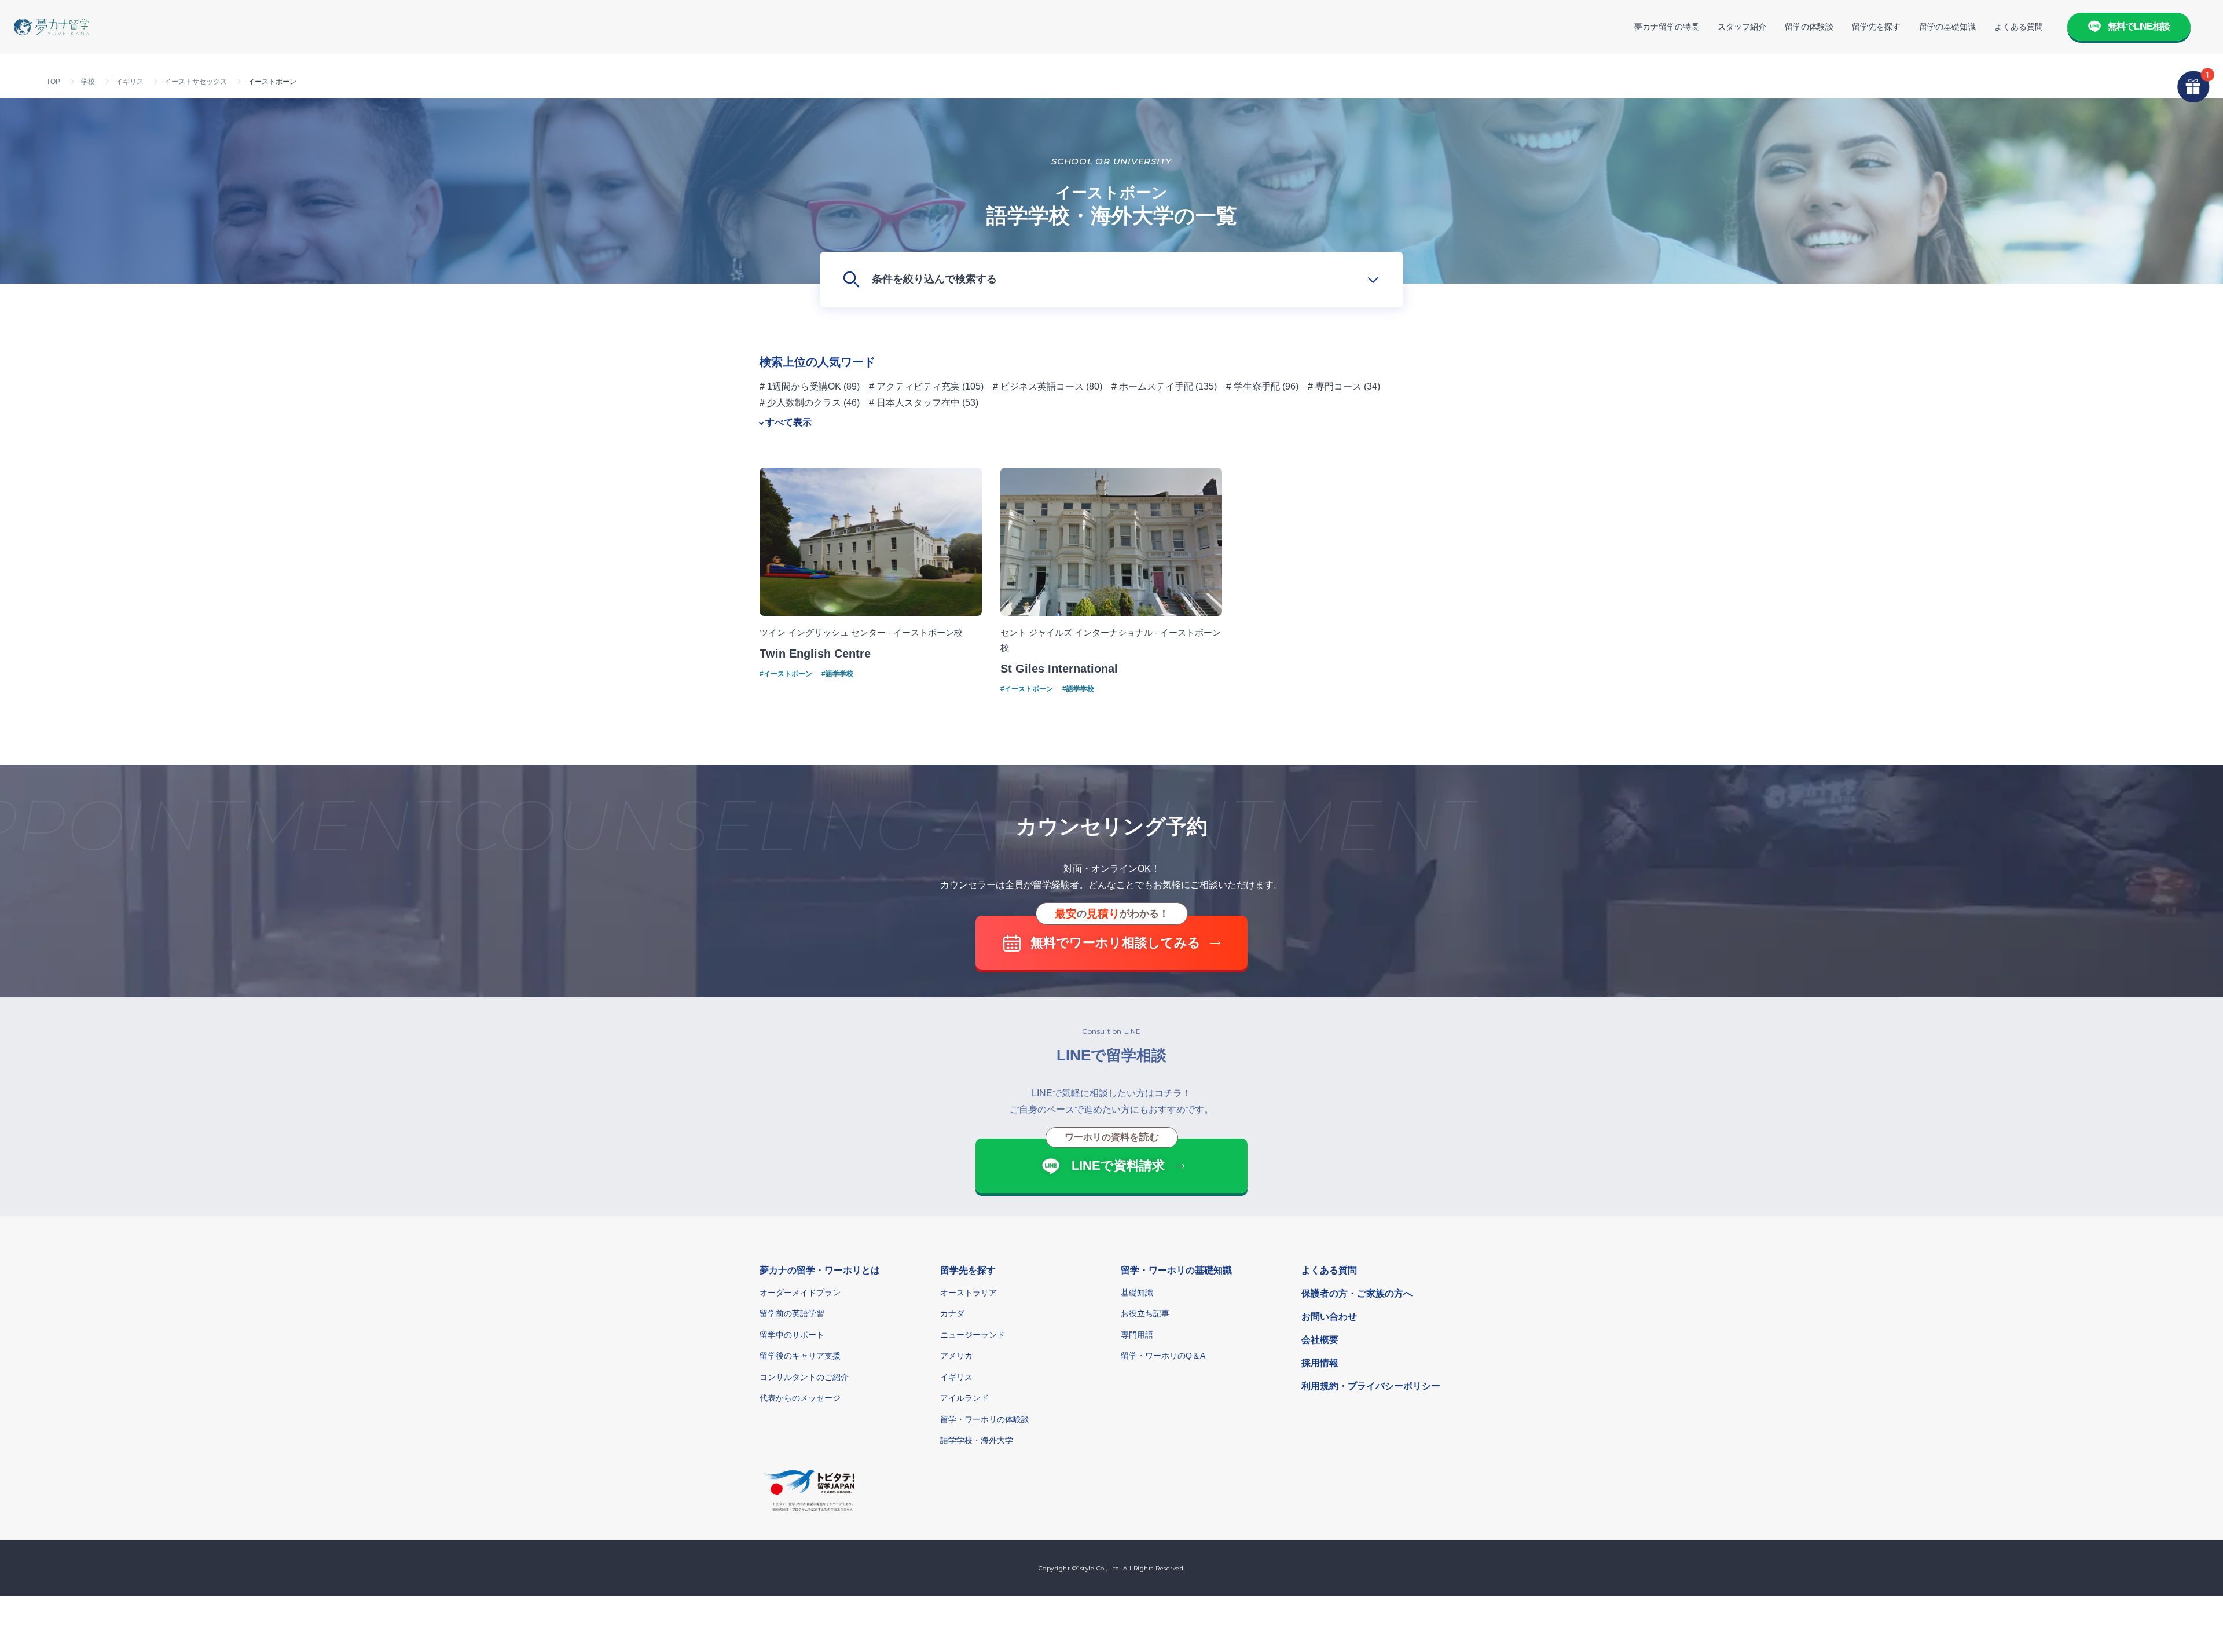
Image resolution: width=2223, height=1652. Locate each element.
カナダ (952, 1313)
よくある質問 (2019, 27)
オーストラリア (969, 1293)
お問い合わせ (1329, 1317)
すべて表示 (788, 422)
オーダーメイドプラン (800, 1293)
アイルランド (964, 1398)
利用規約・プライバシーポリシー (1371, 1386)
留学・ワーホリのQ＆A (1163, 1356)
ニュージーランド (973, 1335)
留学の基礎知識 (1947, 27)
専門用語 (1137, 1335)
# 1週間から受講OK (800, 386)
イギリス (956, 1377)
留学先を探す (1876, 27)
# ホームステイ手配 (1152, 386)
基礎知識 (1137, 1293)
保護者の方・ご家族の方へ (1357, 1293)
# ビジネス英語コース (1038, 386)
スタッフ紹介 (1742, 27)
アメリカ (956, 1356)
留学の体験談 (1809, 27)
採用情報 (1320, 1363)
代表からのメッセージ (800, 1398)
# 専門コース (1335, 386)
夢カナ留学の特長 (1667, 27)
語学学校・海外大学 (977, 1440)
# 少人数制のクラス (800, 403)
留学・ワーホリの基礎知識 (1176, 1270)
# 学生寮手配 (1253, 386)
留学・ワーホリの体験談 (985, 1419)
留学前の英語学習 (792, 1313)
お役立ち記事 (1145, 1313)
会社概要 (1320, 1340)
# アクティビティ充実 (914, 386)
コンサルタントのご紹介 (804, 1377)
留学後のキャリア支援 (800, 1356)
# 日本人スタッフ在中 (914, 403)
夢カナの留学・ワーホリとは (820, 1270)
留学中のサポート (792, 1335)
